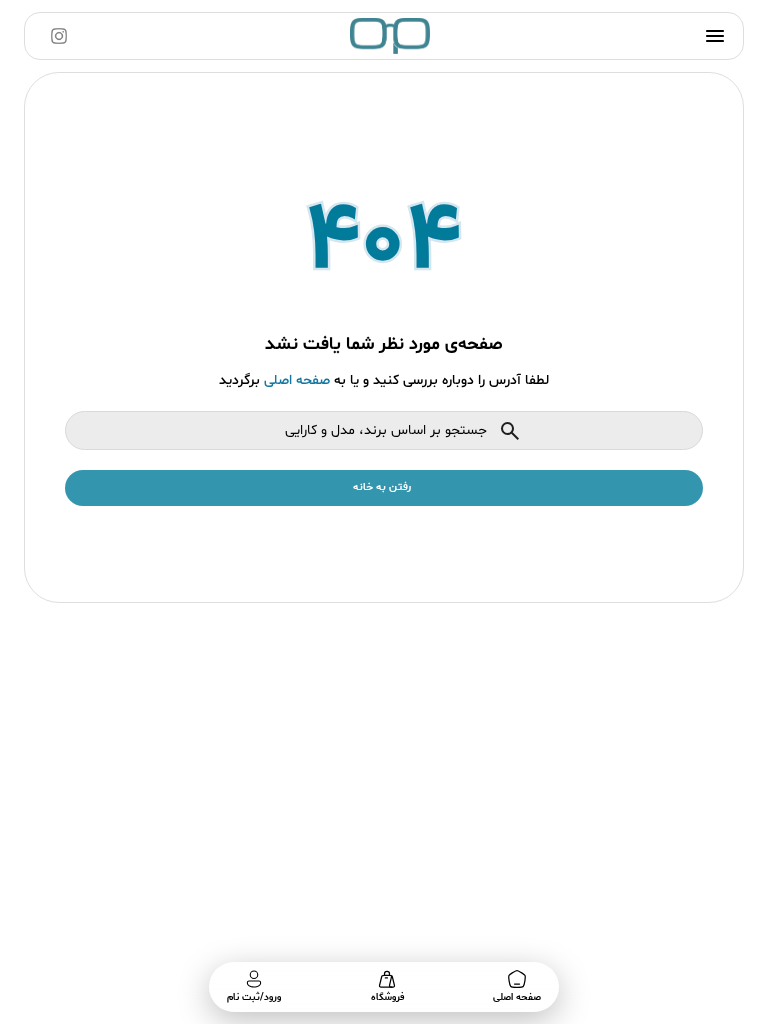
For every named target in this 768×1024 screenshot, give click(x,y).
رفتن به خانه (382, 487)
